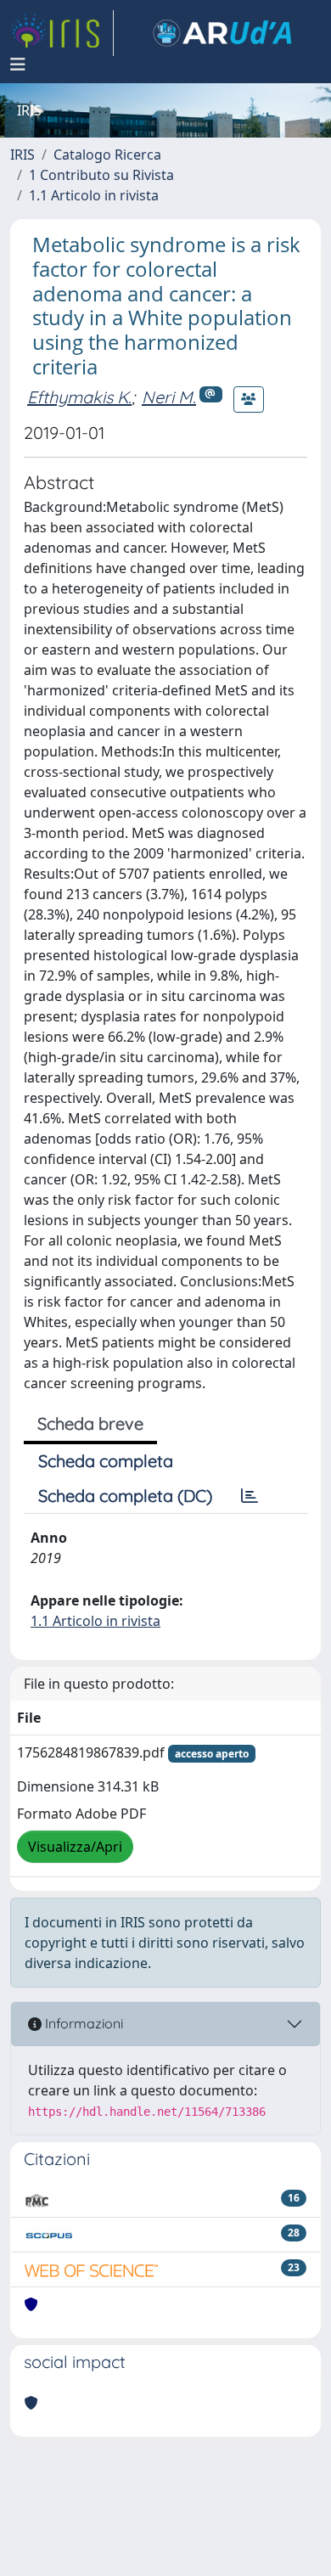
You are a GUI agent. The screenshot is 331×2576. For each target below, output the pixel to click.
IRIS (22, 155)
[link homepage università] (222, 33)
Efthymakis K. (79, 397)
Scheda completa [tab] (106, 1461)
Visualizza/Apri (75, 1847)
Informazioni (82, 2023)
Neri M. (169, 397)
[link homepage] (62, 33)
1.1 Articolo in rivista (94, 195)
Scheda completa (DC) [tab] (125, 1496)
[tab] (250, 1496)
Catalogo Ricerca (107, 155)
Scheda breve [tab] (90, 1423)
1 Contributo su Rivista (101, 175)
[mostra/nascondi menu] (18, 65)
